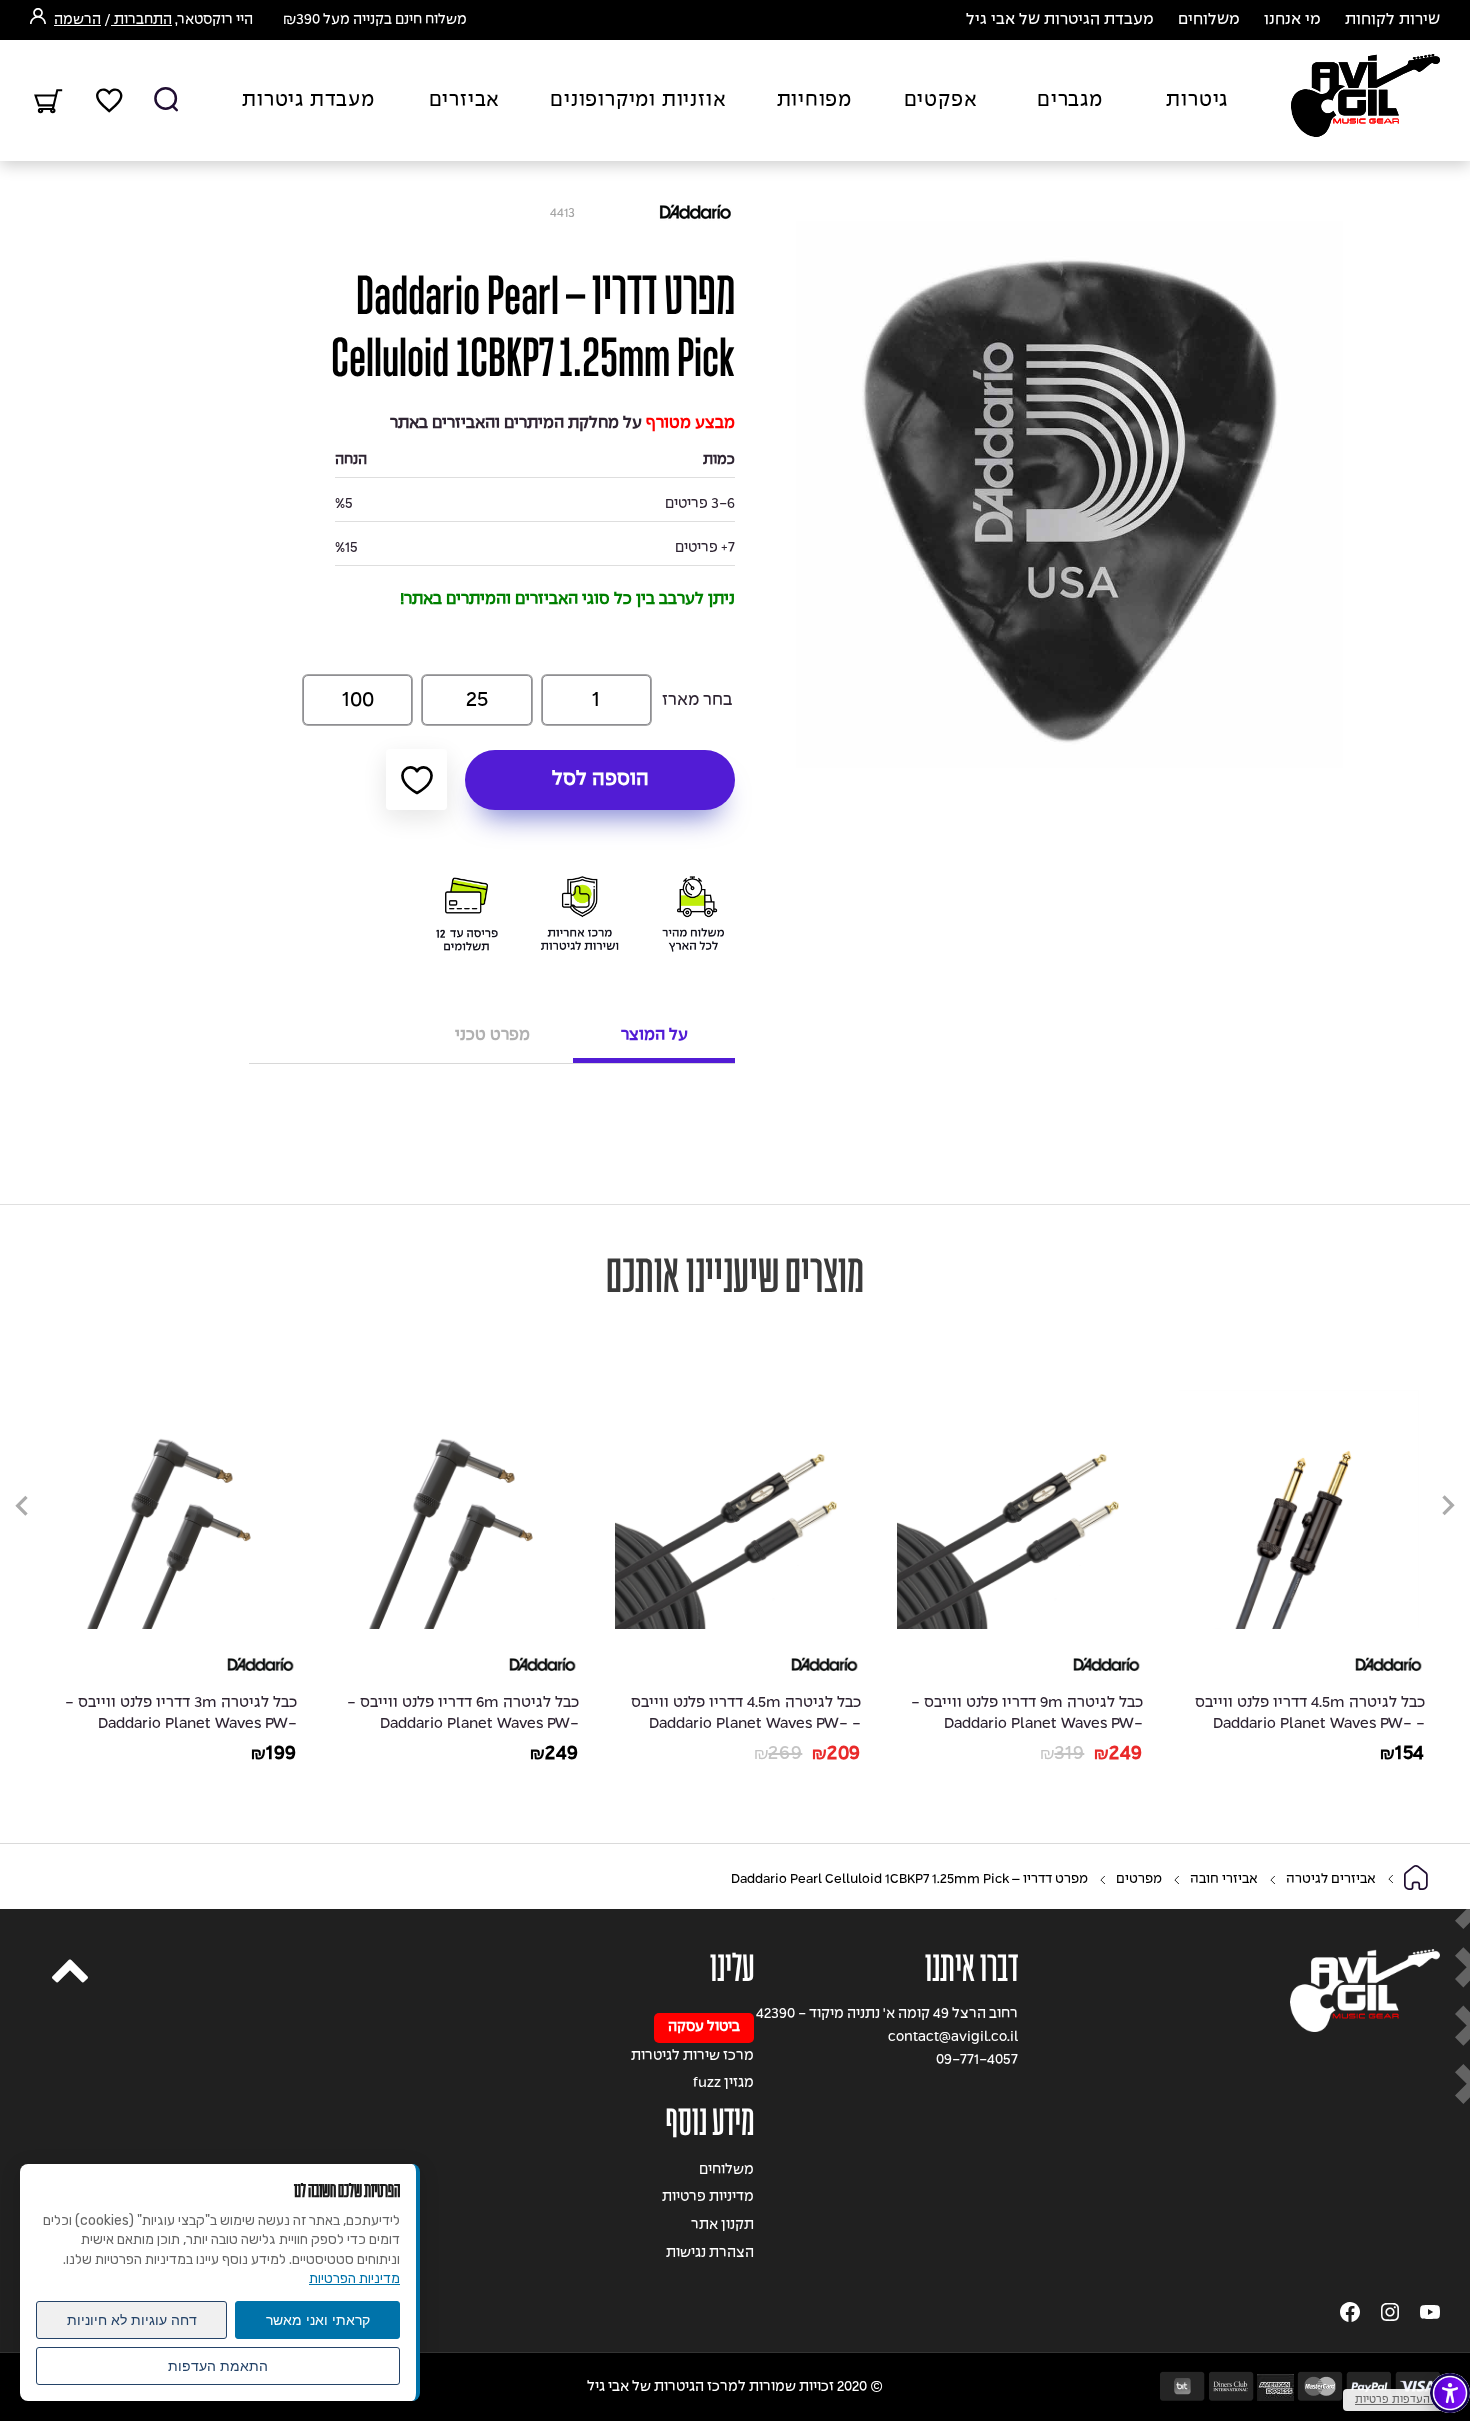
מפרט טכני (492, 1035)
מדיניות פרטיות (708, 2197)
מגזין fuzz (723, 2083)
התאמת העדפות (218, 2366)
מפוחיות (815, 101)
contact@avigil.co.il (953, 2037)
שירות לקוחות (1392, 20)
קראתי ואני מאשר (318, 2320)
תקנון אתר (722, 2225)
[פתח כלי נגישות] (1450, 2393)
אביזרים (465, 101)
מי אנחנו (1292, 20)
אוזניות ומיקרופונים (638, 101)
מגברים (1070, 101)
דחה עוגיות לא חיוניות (132, 2320)
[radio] (596, 700)
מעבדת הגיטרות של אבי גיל (1060, 20)
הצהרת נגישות (710, 2253)
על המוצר (654, 1035)
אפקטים (941, 101)
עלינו (732, 1968)
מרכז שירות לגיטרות (692, 2056)
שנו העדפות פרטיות (1401, 2400)
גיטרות (1197, 101)
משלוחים (1209, 20)
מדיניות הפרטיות (354, 2278)
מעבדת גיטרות (308, 101)
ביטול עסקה (704, 2027)
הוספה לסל (600, 780)
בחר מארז (697, 700)
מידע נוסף (710, 2122)
